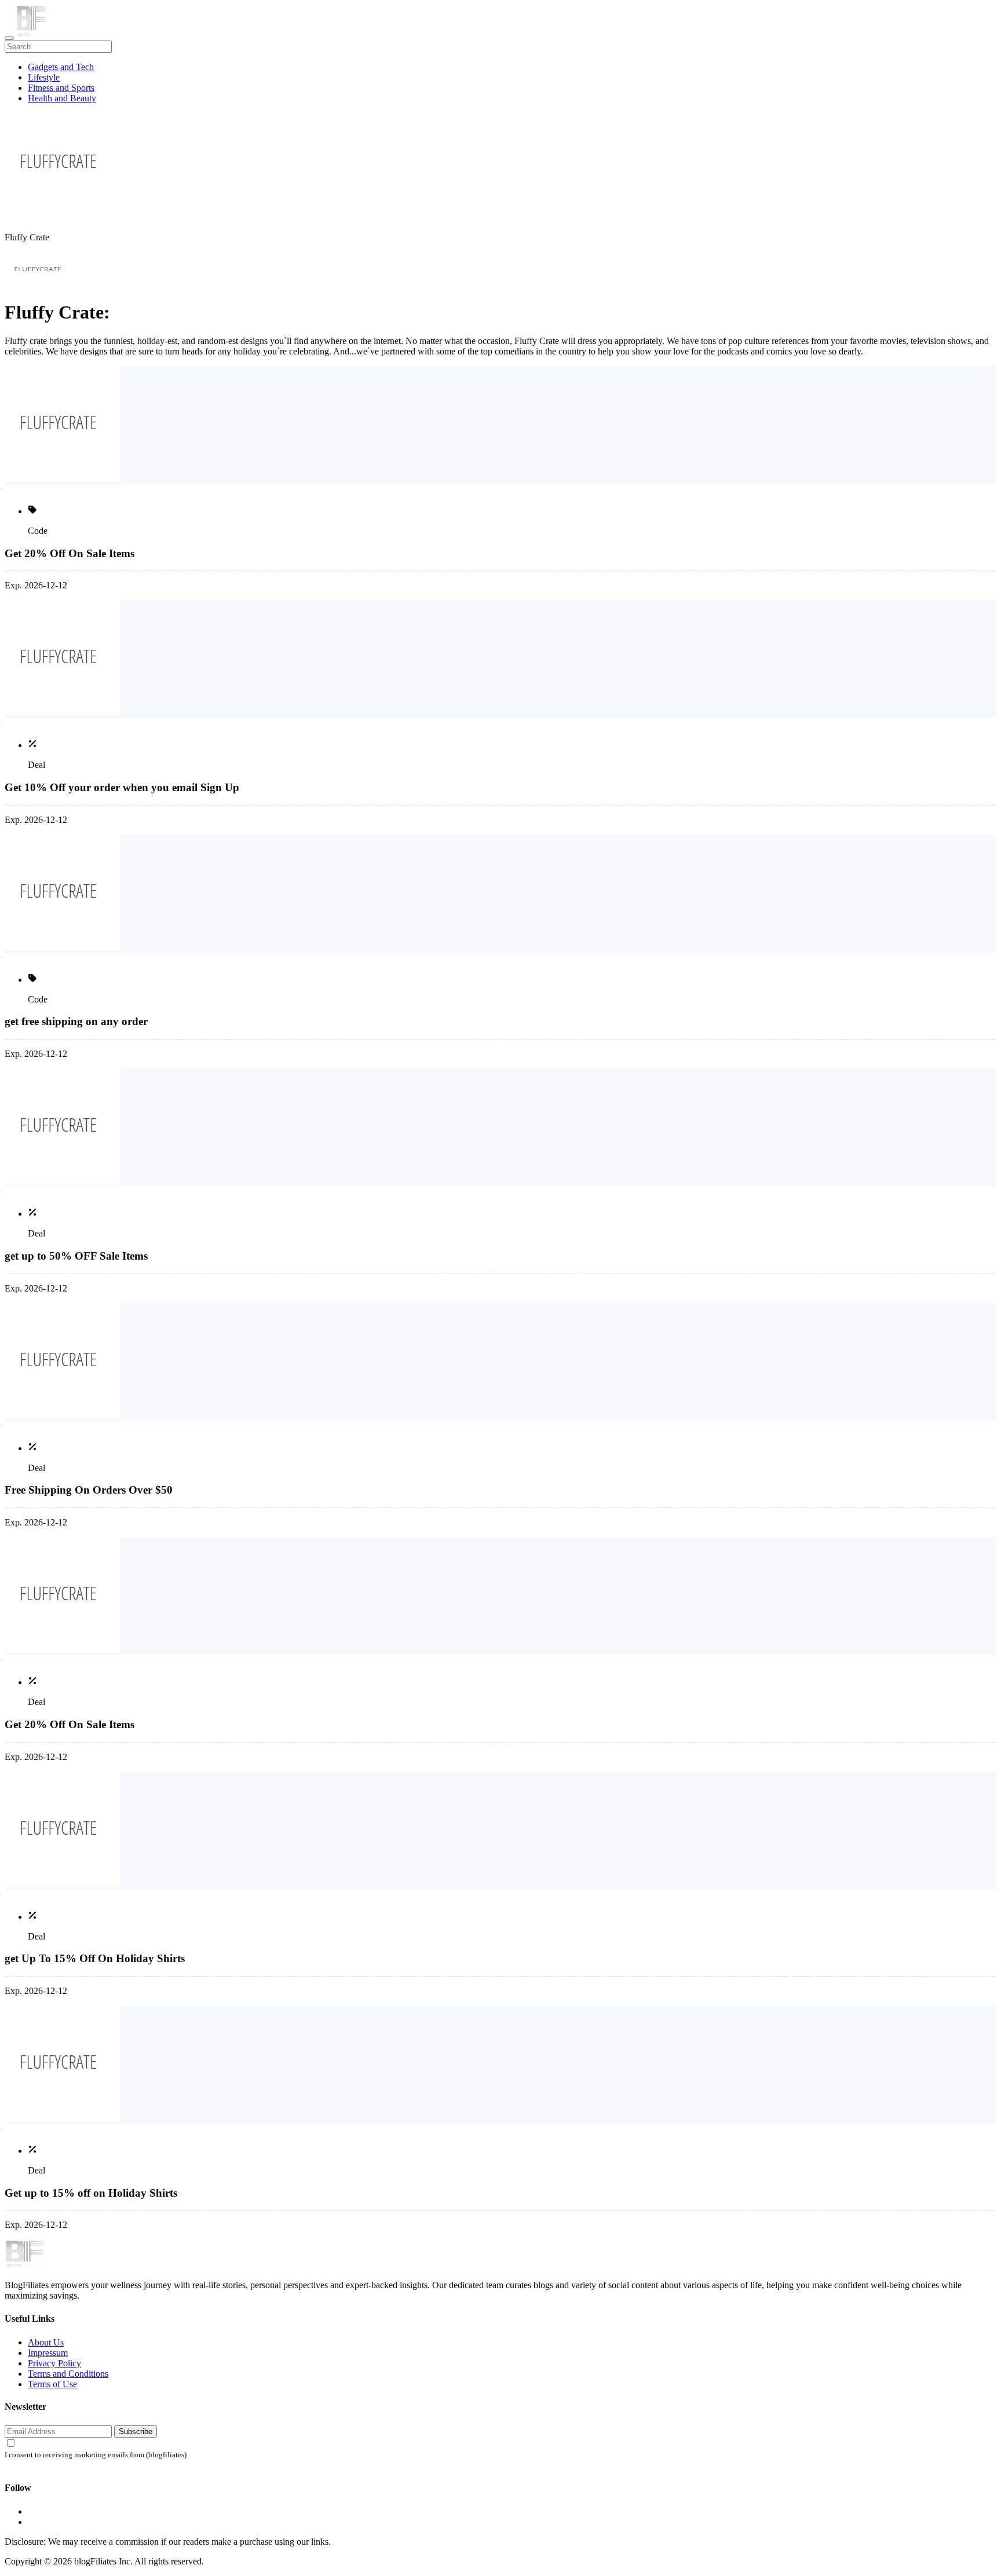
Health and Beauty (62, 98)
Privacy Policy (54, 2363)
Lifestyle (44, 77)
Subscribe (136, 2432)
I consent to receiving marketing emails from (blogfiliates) (96, 2455)
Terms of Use (52, 2384)
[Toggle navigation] (9, 38)
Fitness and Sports (61, 88)
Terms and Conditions (68, 2374)
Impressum (48, 2353)
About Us (46, 2342)
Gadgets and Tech (61, 67)
